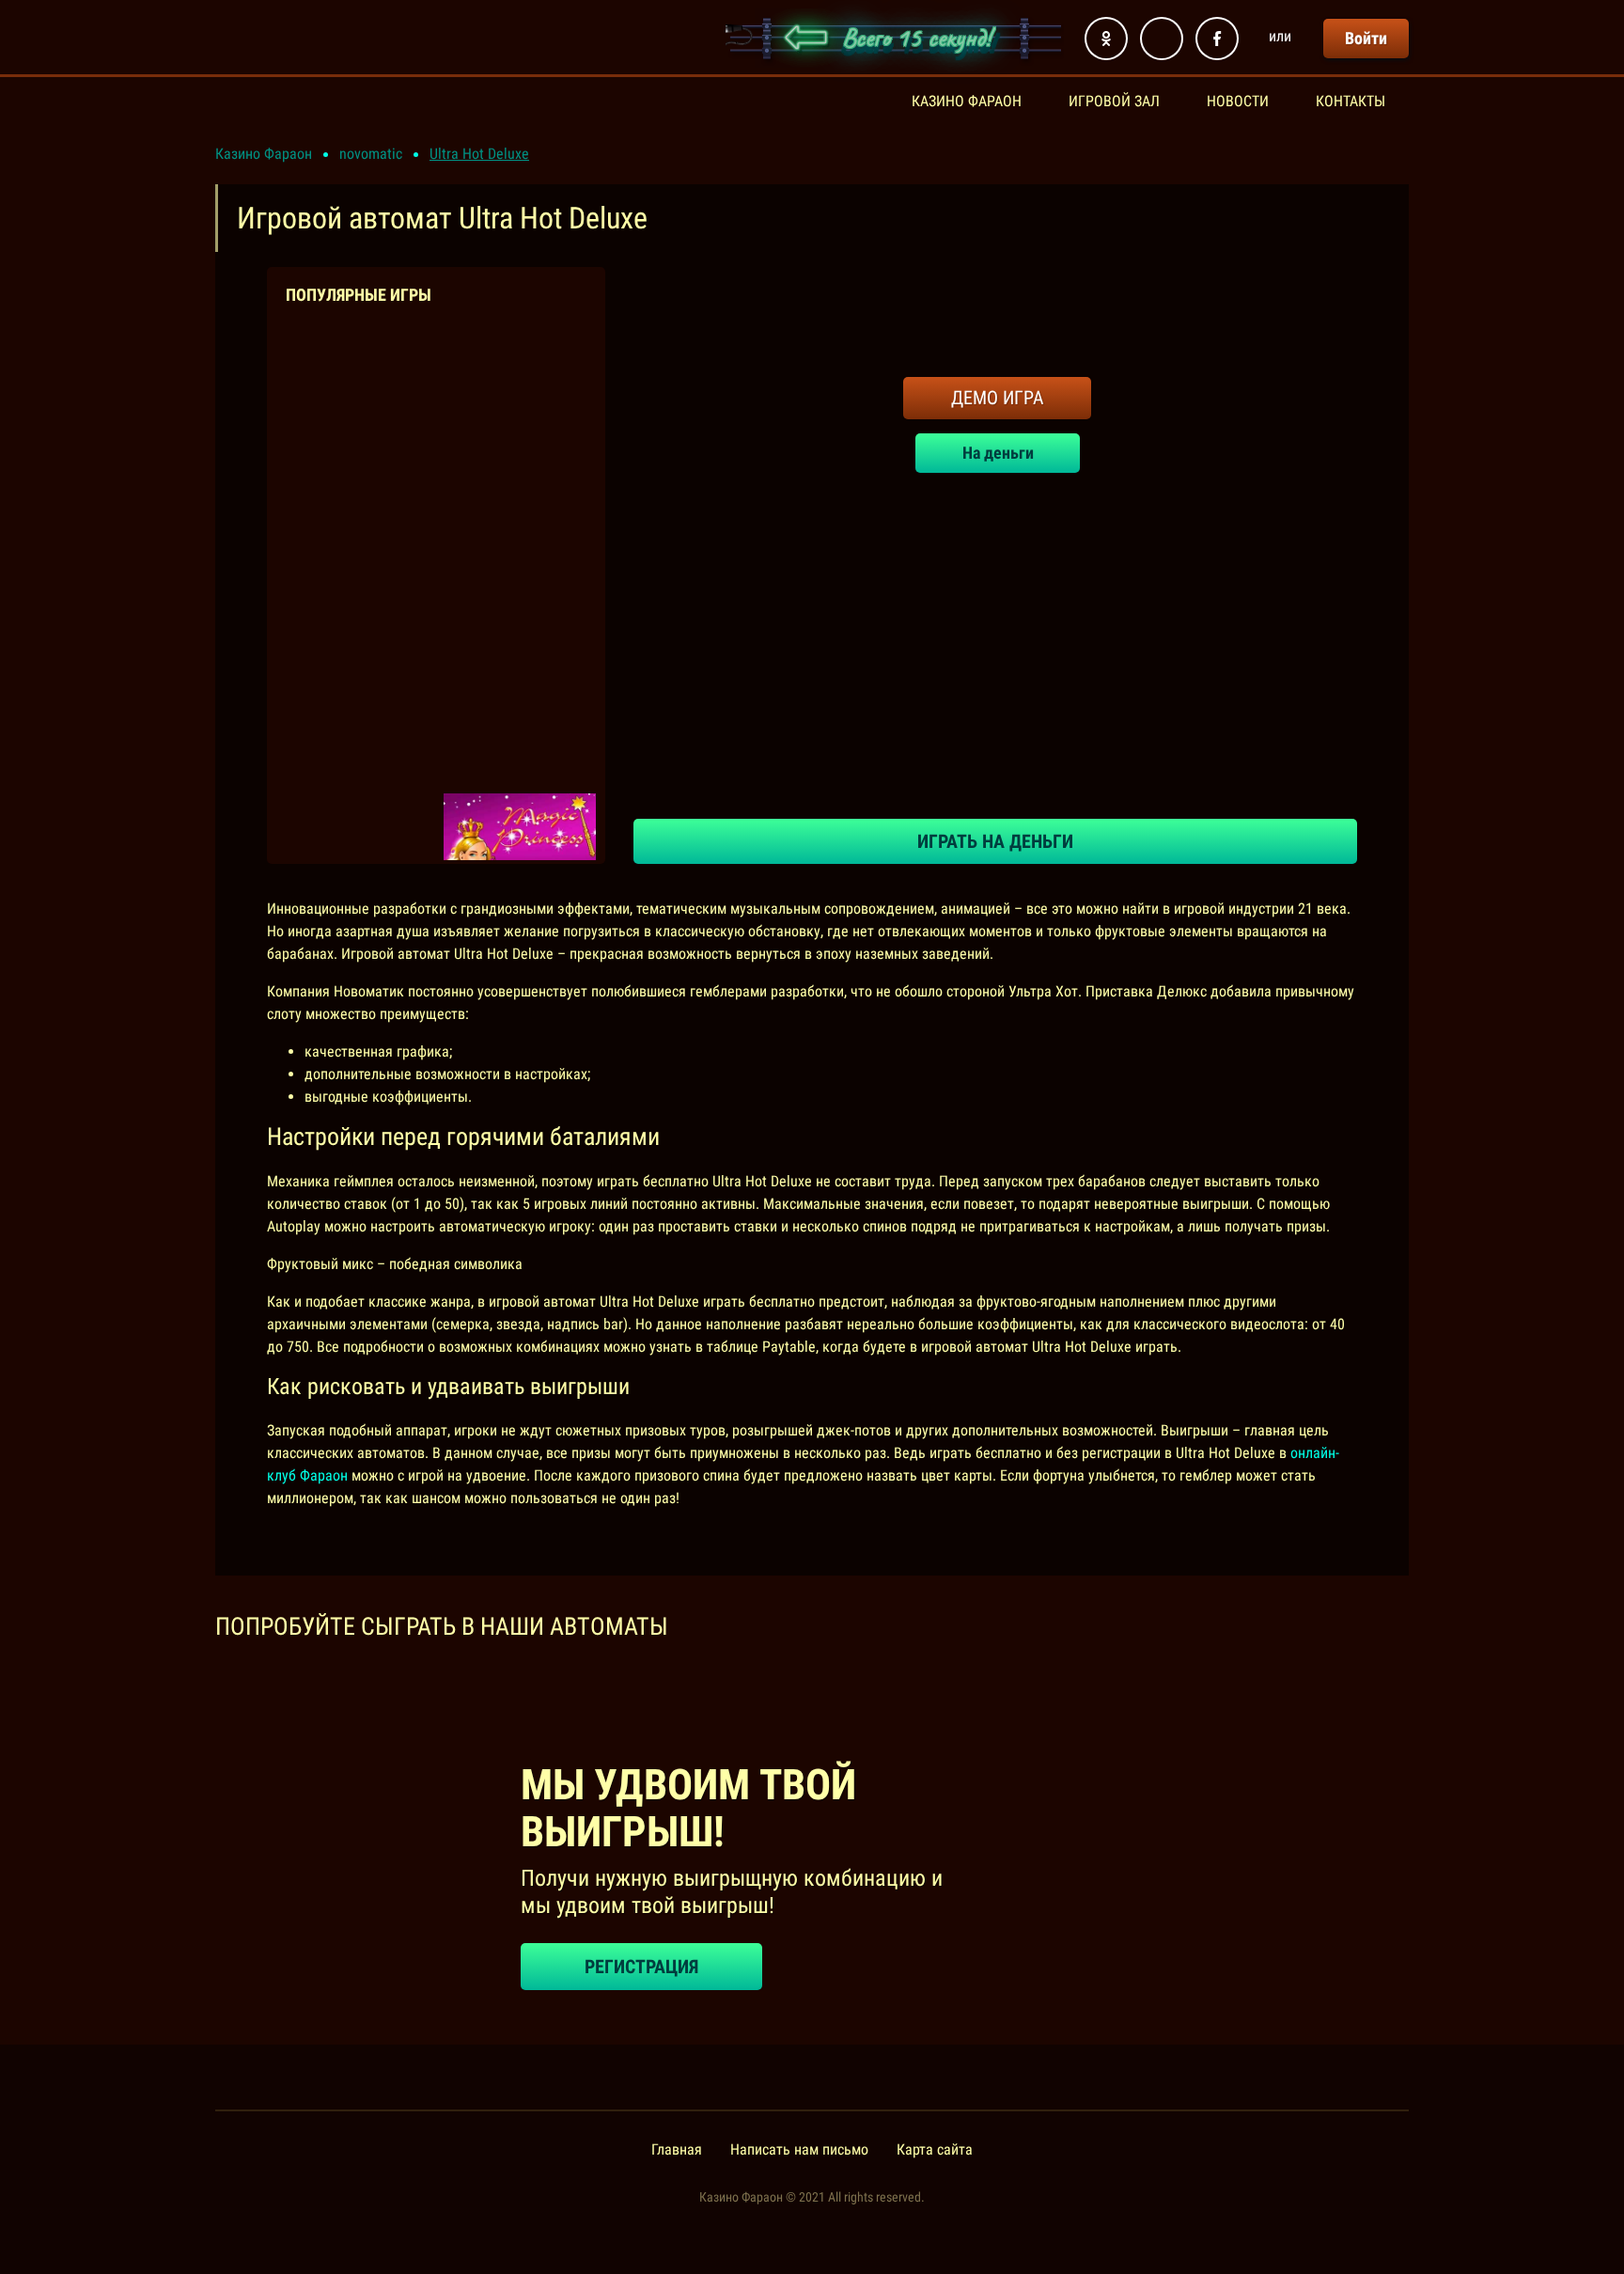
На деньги (997, 453)
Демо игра (998, 398)
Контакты (1351, 101)
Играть (364, 457)
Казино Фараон (967, 101)
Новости (1238, 101)
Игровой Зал (1114, 101)
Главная (677, 2149)
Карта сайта (935, 2149)
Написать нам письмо (799, 2149)
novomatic (371, 154)
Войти (1366, 38)
